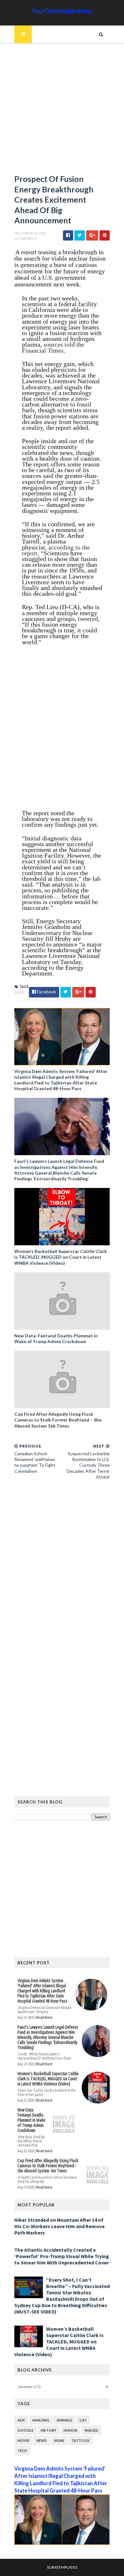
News (19, 992)
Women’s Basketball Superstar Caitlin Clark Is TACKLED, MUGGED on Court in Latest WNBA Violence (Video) (61, 1257)
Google (25, 2430)
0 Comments (26, 238)
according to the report (56, 550)
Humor (70, 2430)
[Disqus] (62, 1572)
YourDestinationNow (62, 11)
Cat (83, 2420)
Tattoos (80, 2440)
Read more (44, 2017)
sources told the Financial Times (53, 347)
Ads (21, 2420)
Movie (23, 2440)
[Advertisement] (62, 112)
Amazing (41, 2420)
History (48, 2430)
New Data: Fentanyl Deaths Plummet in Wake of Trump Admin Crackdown (56, 1338)
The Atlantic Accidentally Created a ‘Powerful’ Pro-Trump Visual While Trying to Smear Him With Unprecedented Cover (62, 2256)
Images (91, 2430)
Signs (59, 2440)
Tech (22, 2451)
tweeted (88, 619)
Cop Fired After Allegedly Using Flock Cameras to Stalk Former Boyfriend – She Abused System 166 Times (58, 1420)
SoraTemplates (62, 2567)
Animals (64, 2420)
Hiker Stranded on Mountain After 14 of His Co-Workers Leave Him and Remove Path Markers (59, 2226)
